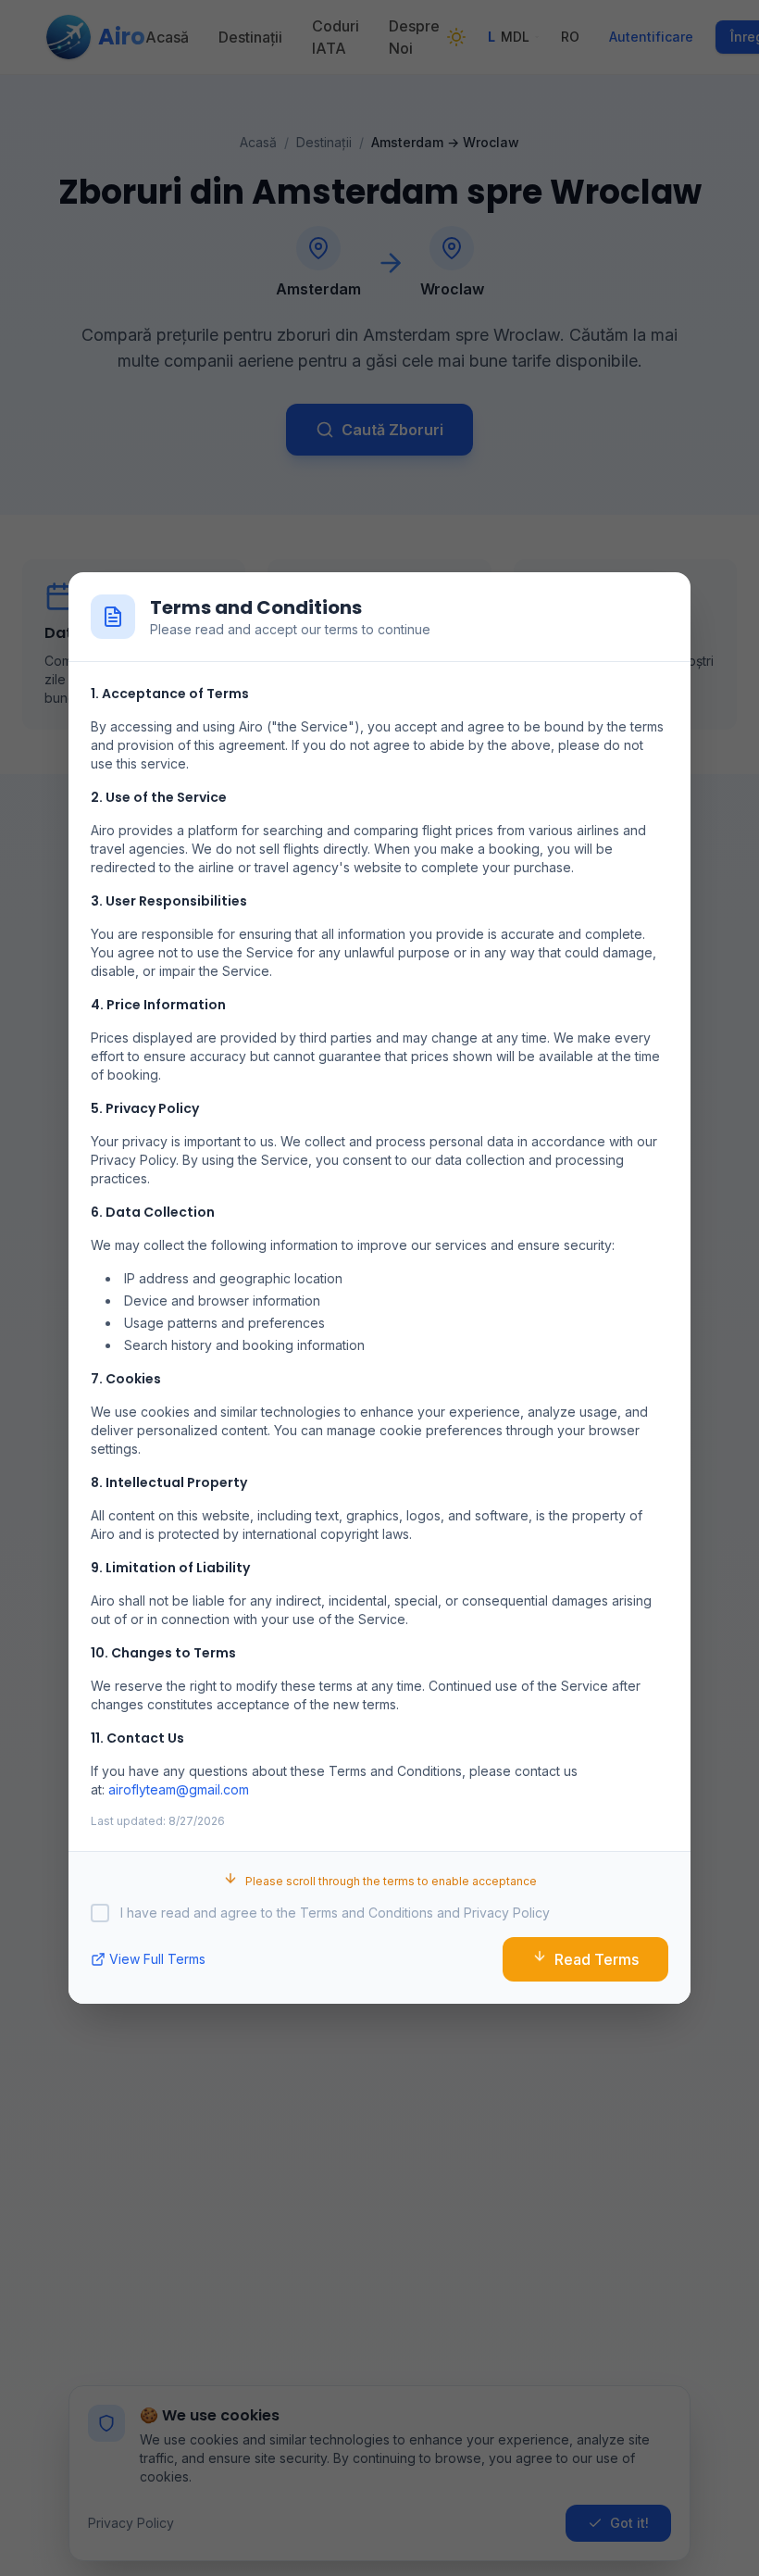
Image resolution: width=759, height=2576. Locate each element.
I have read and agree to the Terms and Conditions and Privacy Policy (335, 1913)
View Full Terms (157, 1959)
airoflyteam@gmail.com (179, 1789)
